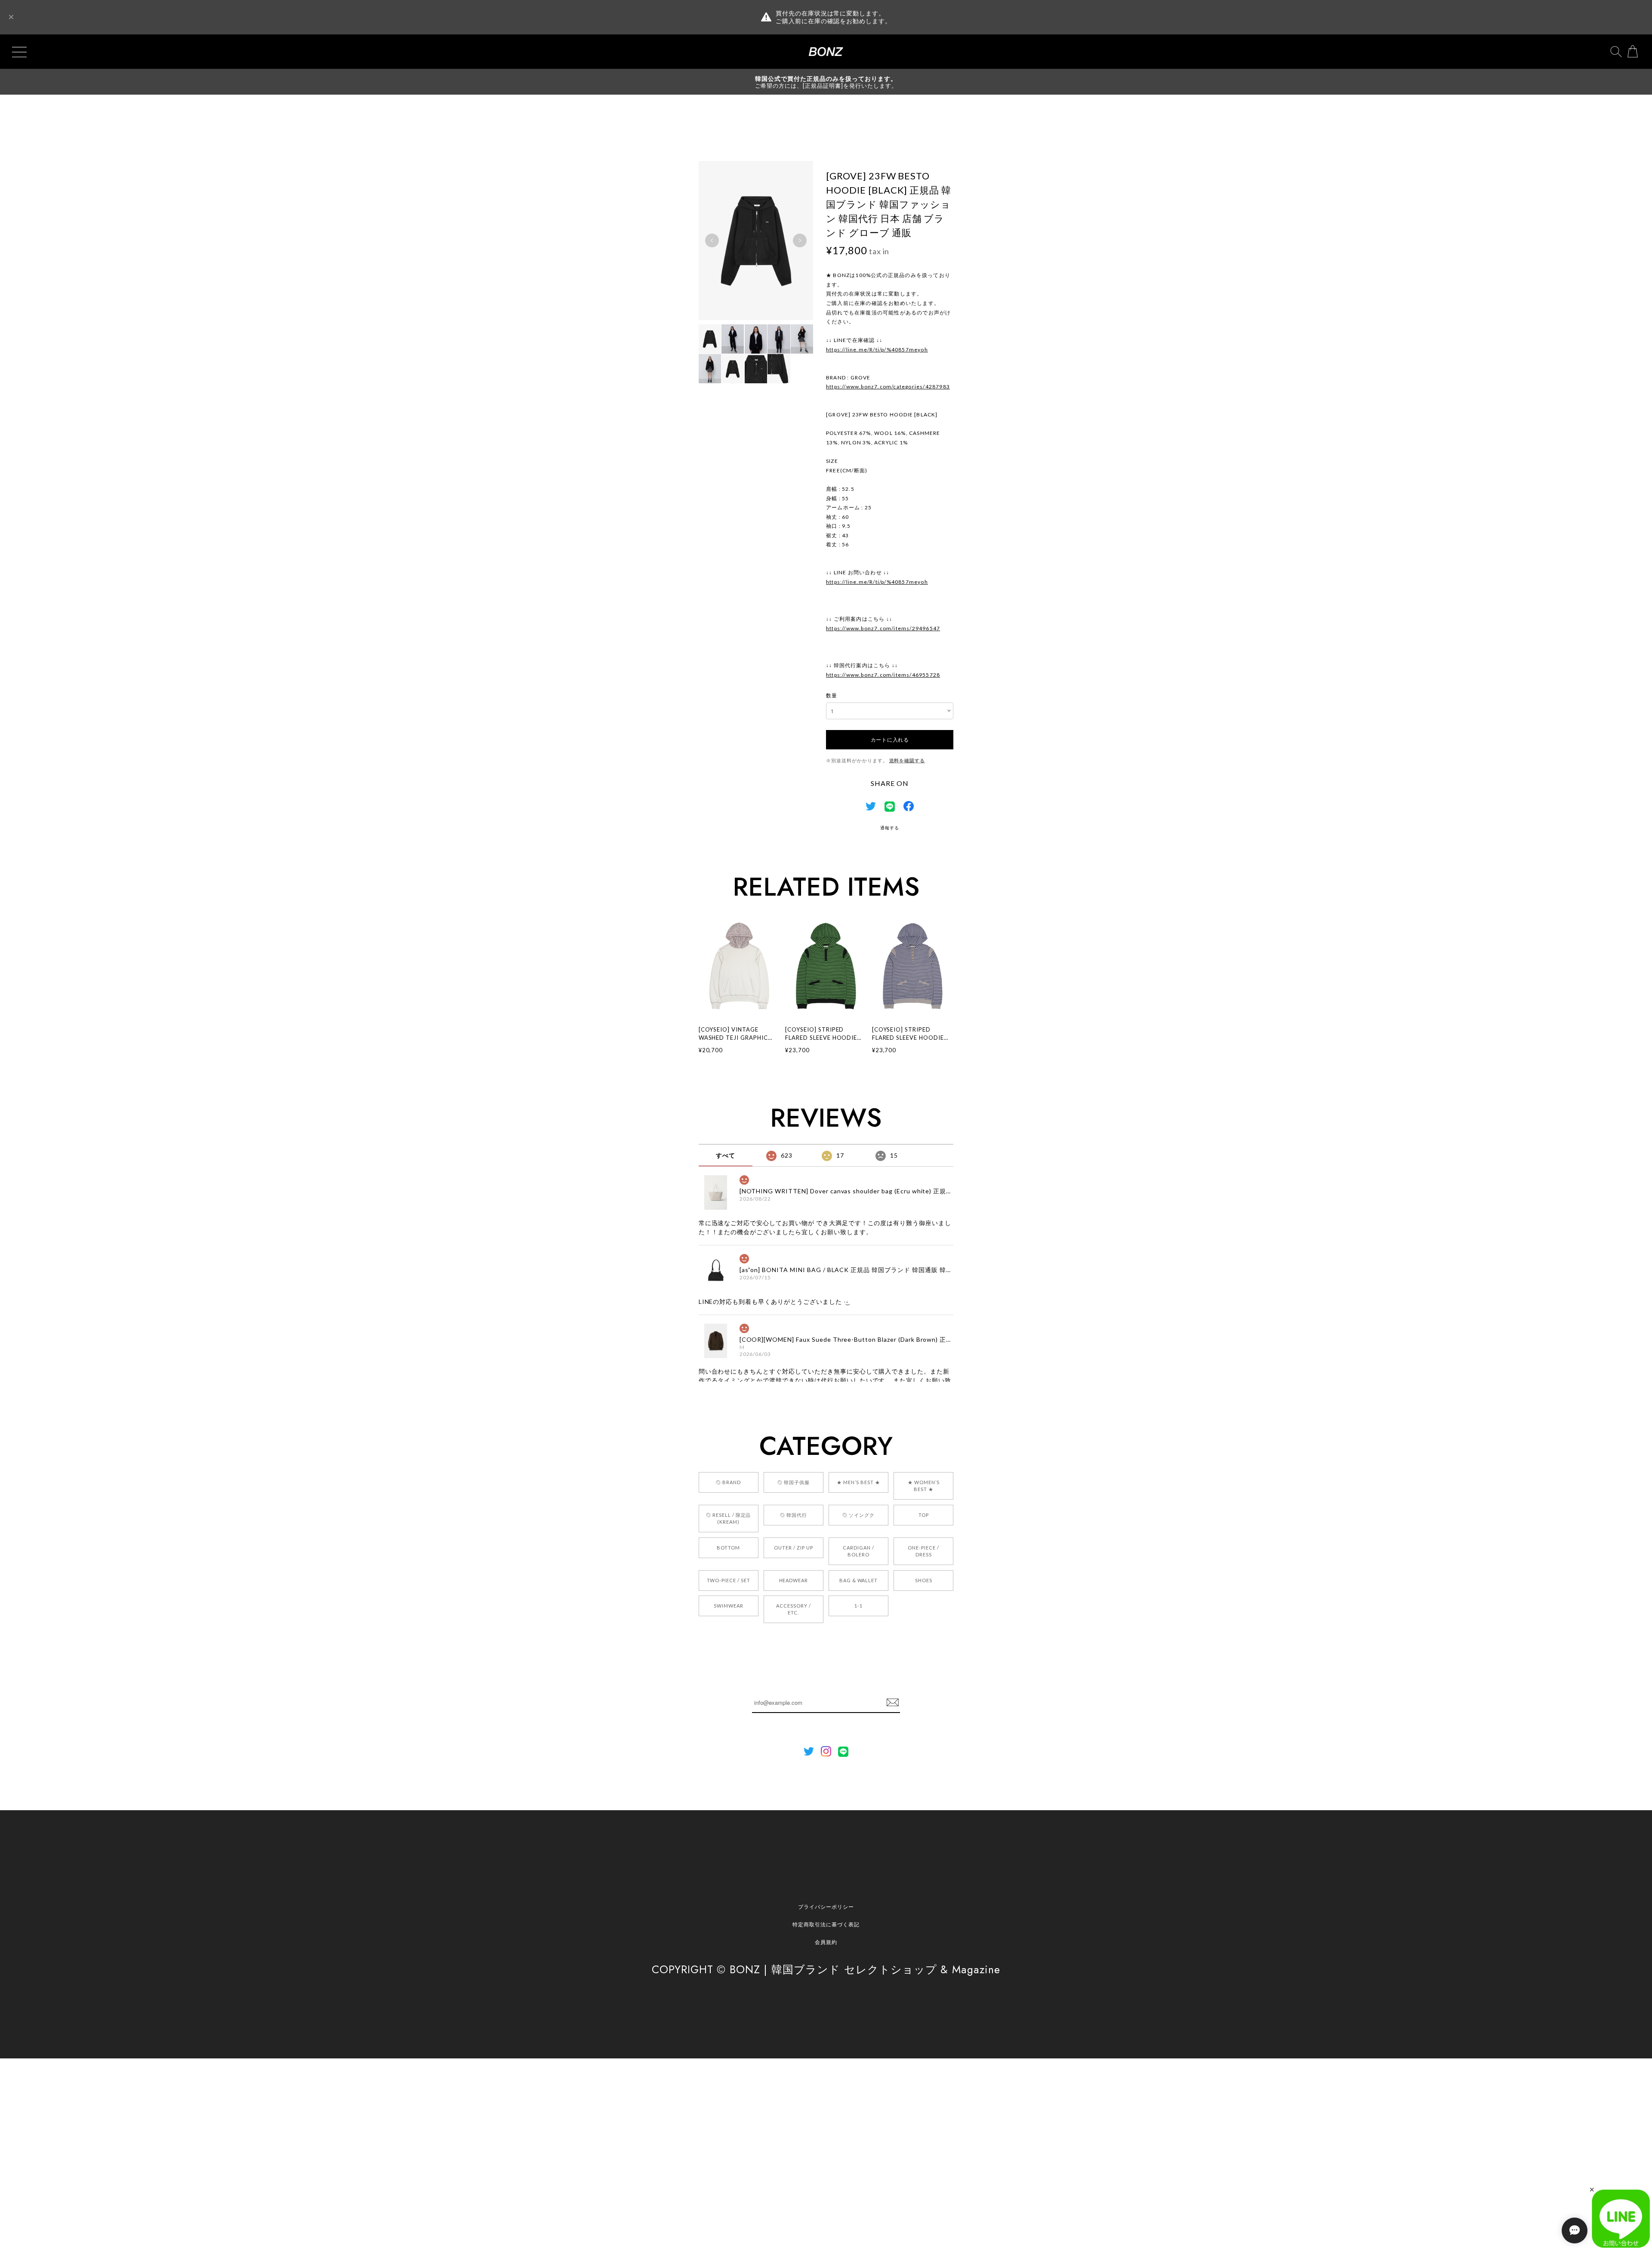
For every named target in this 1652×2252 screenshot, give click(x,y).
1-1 (858, 1606)
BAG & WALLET (859, 1580)
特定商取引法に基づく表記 (826, 1924)
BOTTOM (728, 1548)
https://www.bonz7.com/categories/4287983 (888, 387)
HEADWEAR (794, 1580)
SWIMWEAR (729, 1606)
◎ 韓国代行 (794, 1515)
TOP (924, 1515)
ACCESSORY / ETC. (794, 1609)
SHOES (924, 1580)
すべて (726, 1155)
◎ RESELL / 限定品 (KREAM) (728, 1518)
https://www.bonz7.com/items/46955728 (883, 675)
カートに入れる (890, 739)
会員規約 (826, 1942)
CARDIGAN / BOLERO (858, 1551)
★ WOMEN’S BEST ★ (924, 1486)
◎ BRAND (728, 1482)
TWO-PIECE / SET (729, 1580)
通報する (890, 828)
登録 (893, 1703)
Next (800, 240)
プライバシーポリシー (826, 1907)
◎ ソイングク (858, 1515)
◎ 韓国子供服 (794, 1482)
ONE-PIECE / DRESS (923, 1551)
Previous (712, 240)
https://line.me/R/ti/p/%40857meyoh (877, 350)
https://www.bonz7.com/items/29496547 (883, 628)
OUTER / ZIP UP (793, 1548)
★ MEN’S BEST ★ (858, 1482)
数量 (832, 695)
